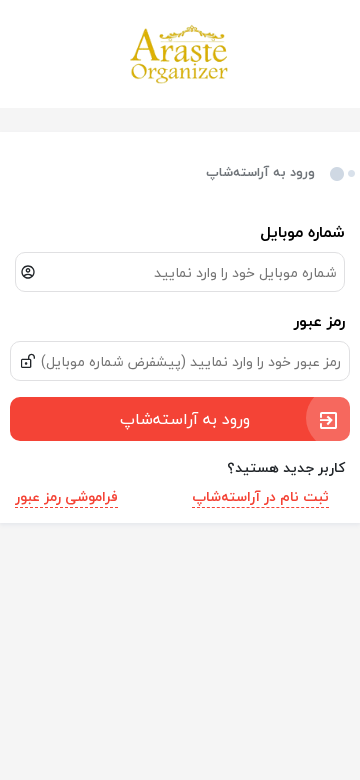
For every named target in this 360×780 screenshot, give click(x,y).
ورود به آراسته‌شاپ (185, 419)
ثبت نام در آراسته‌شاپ (260, 497)
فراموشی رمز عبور (66, 497)
